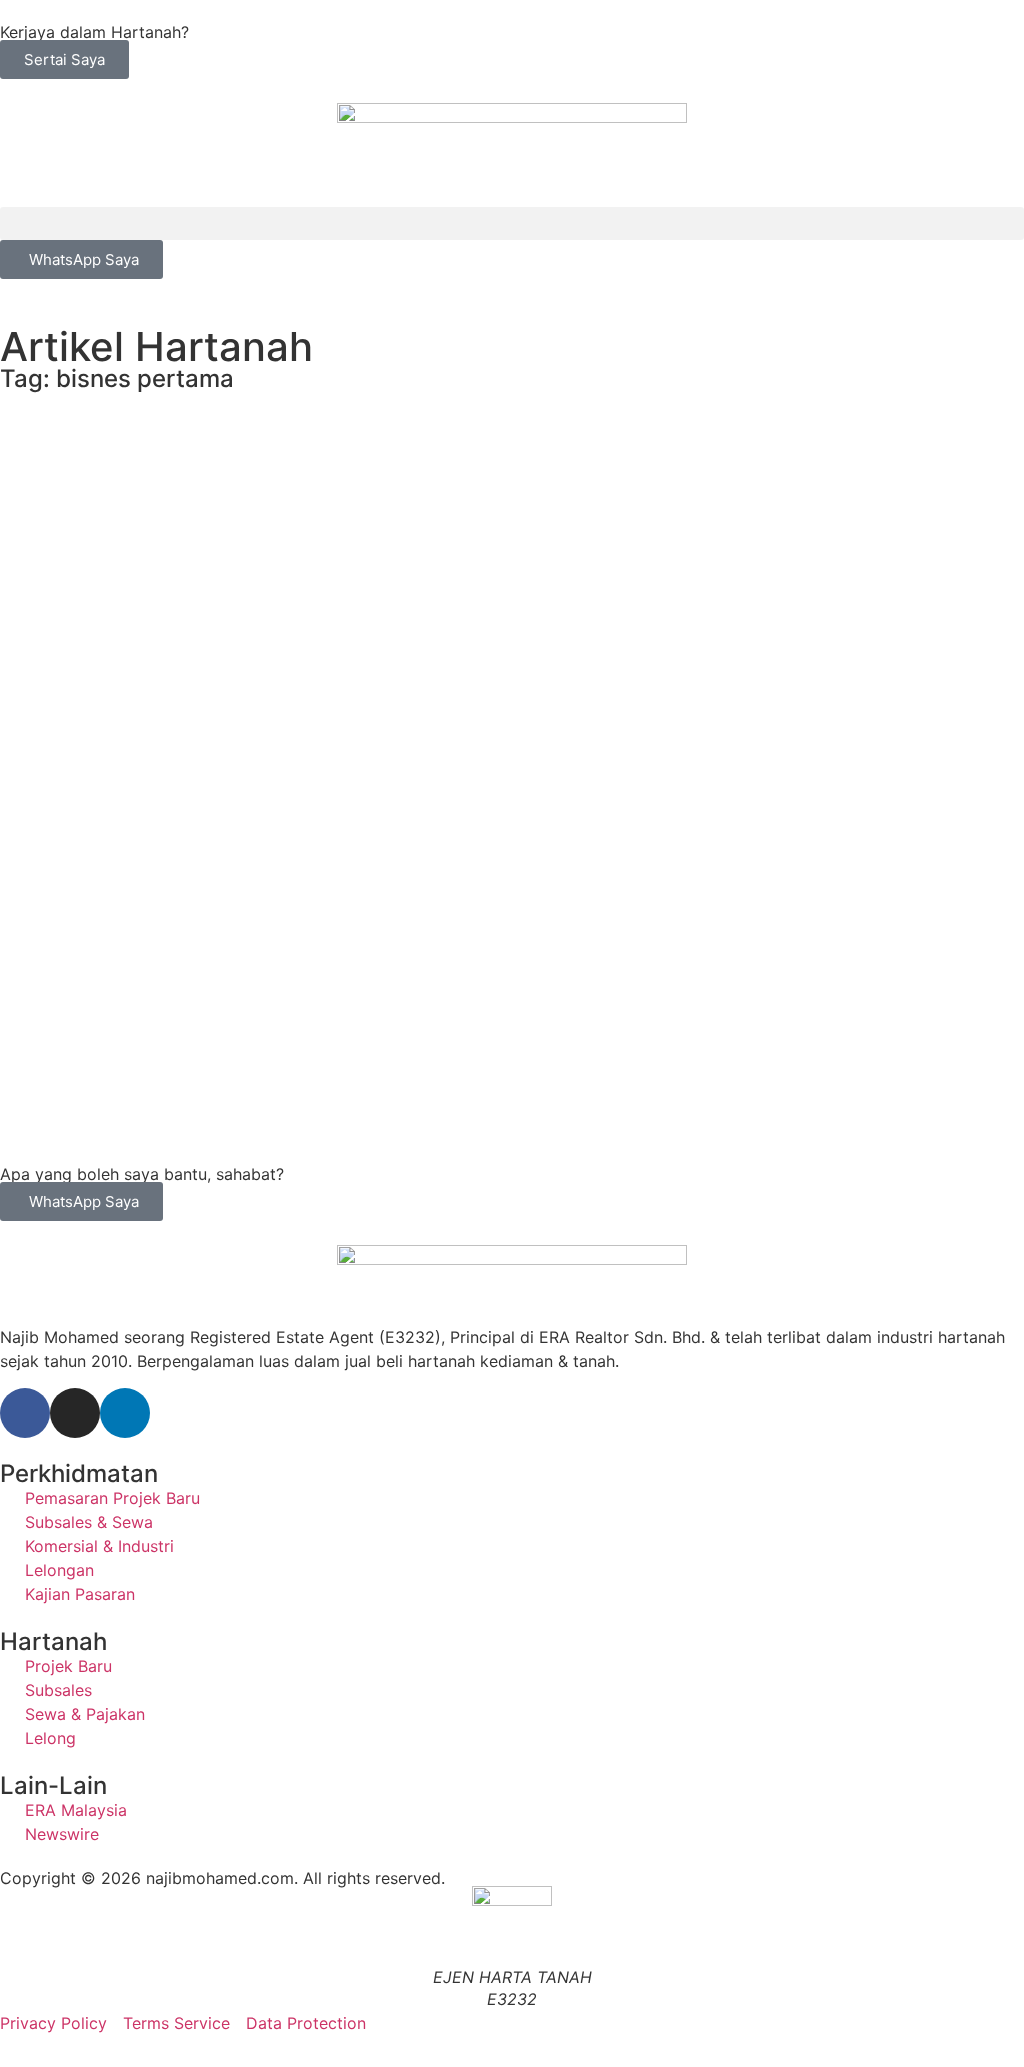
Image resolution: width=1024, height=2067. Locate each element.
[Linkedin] (125, 1413)
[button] (512, 223)
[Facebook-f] (25, 1413)
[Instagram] (75, 1413)
